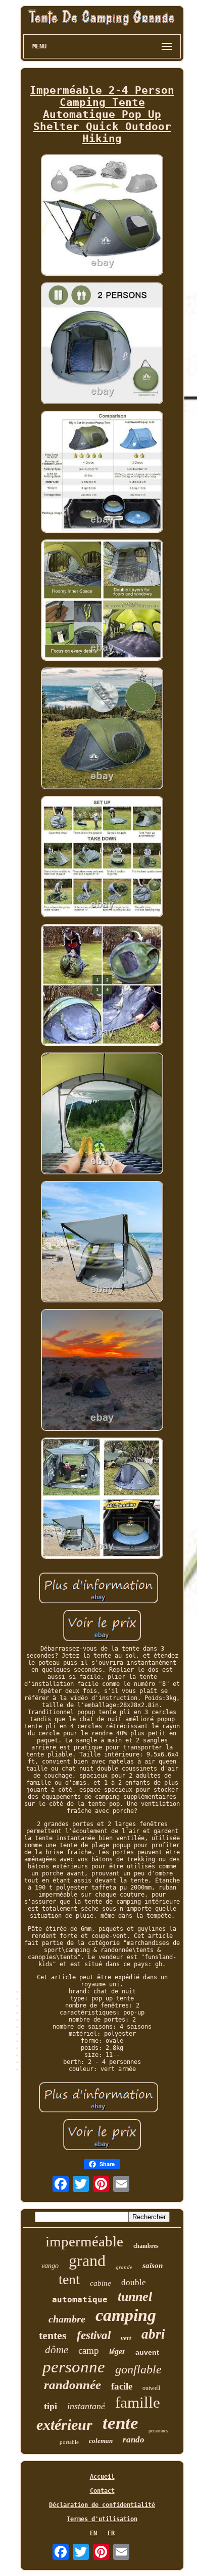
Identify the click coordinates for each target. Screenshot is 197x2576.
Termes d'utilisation (102, 2519)
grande (124, 2267)
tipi (51, 2406)
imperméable (84, 2241)
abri (153, 2334)
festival (94, 2335)
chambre (67, 2319)
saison (153, 2266)
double (134, 2282)
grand (87, 2260)
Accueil (102, 2477)
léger (117, 2351)
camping (126, 2315)
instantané (86, 2406)
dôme (57, 2350)
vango (50, 2266)
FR (111, 2533)
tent (69, 2279)
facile (122, 2386)
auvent (147, 2352)
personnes (158, 2431)
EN (93, 2533)
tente (120, 2423)
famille (138, 2402)
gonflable (138, 2369)
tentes (53, 2335)
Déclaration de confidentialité (102, 2505)
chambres (146, 2246)
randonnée (72, 2385)
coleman (101, 2441)
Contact (102, 2491)
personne (74, 2367)
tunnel (135, 2297)
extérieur (64, 2425)
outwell (151, 2388)
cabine (101, 2283)
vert (126, 2338)
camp (89, 2350)
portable (69, 2442)
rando (134, 2440)
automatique (80, 2300)
